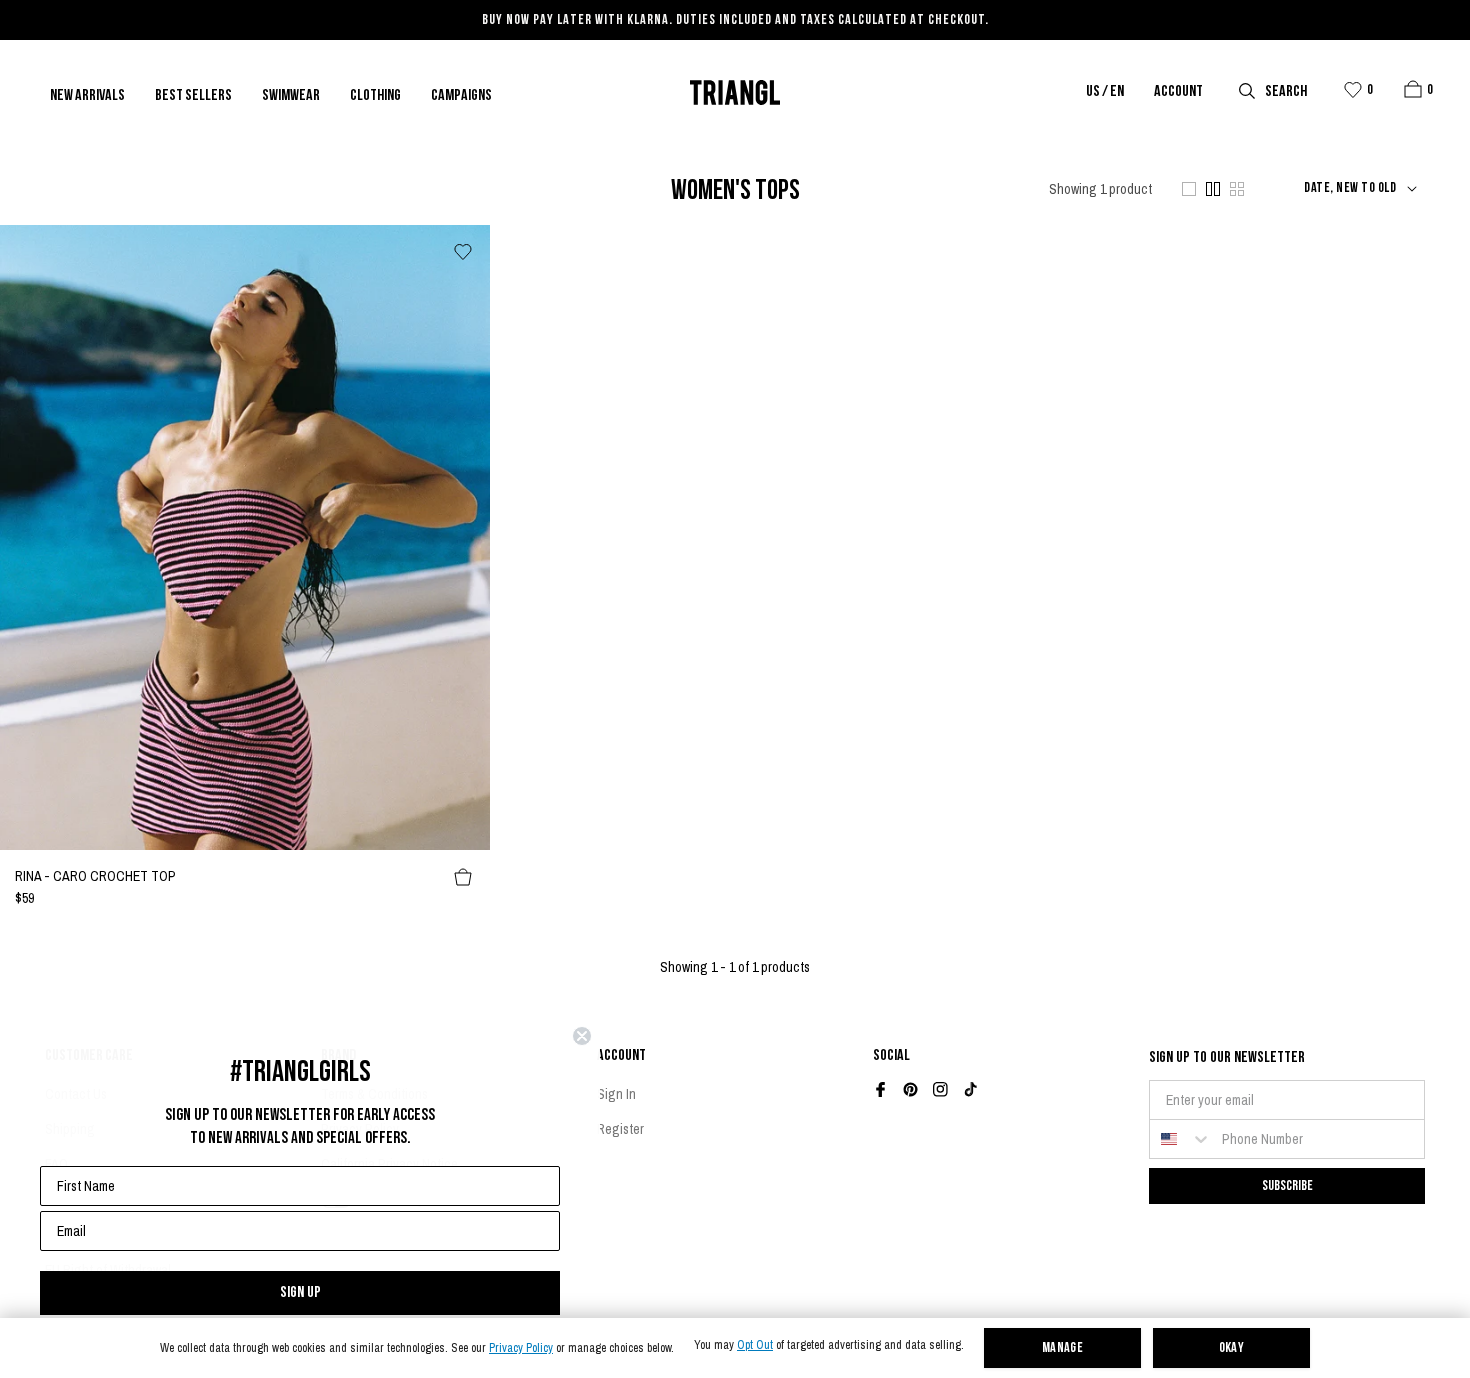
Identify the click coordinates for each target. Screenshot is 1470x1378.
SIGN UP (300, 1292)
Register (620, 1129)
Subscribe (1287, 1185)
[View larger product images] (1189, 189)
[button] (1413, 89)
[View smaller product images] (1237, 189)
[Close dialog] (582, 1036)
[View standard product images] (1213, 189)
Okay (1232, 1348)
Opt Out (755, 1345)
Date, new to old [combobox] (1350, 189)
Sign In (616, 1094)
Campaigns (461, 96)
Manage (1063, 1348)
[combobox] (1181, 1139)
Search (1286, 92)
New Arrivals (87, 96)
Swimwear (291, 96)
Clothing (375, 96)
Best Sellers (193, 96)
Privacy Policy (521, 1348)
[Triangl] (735, 92)
